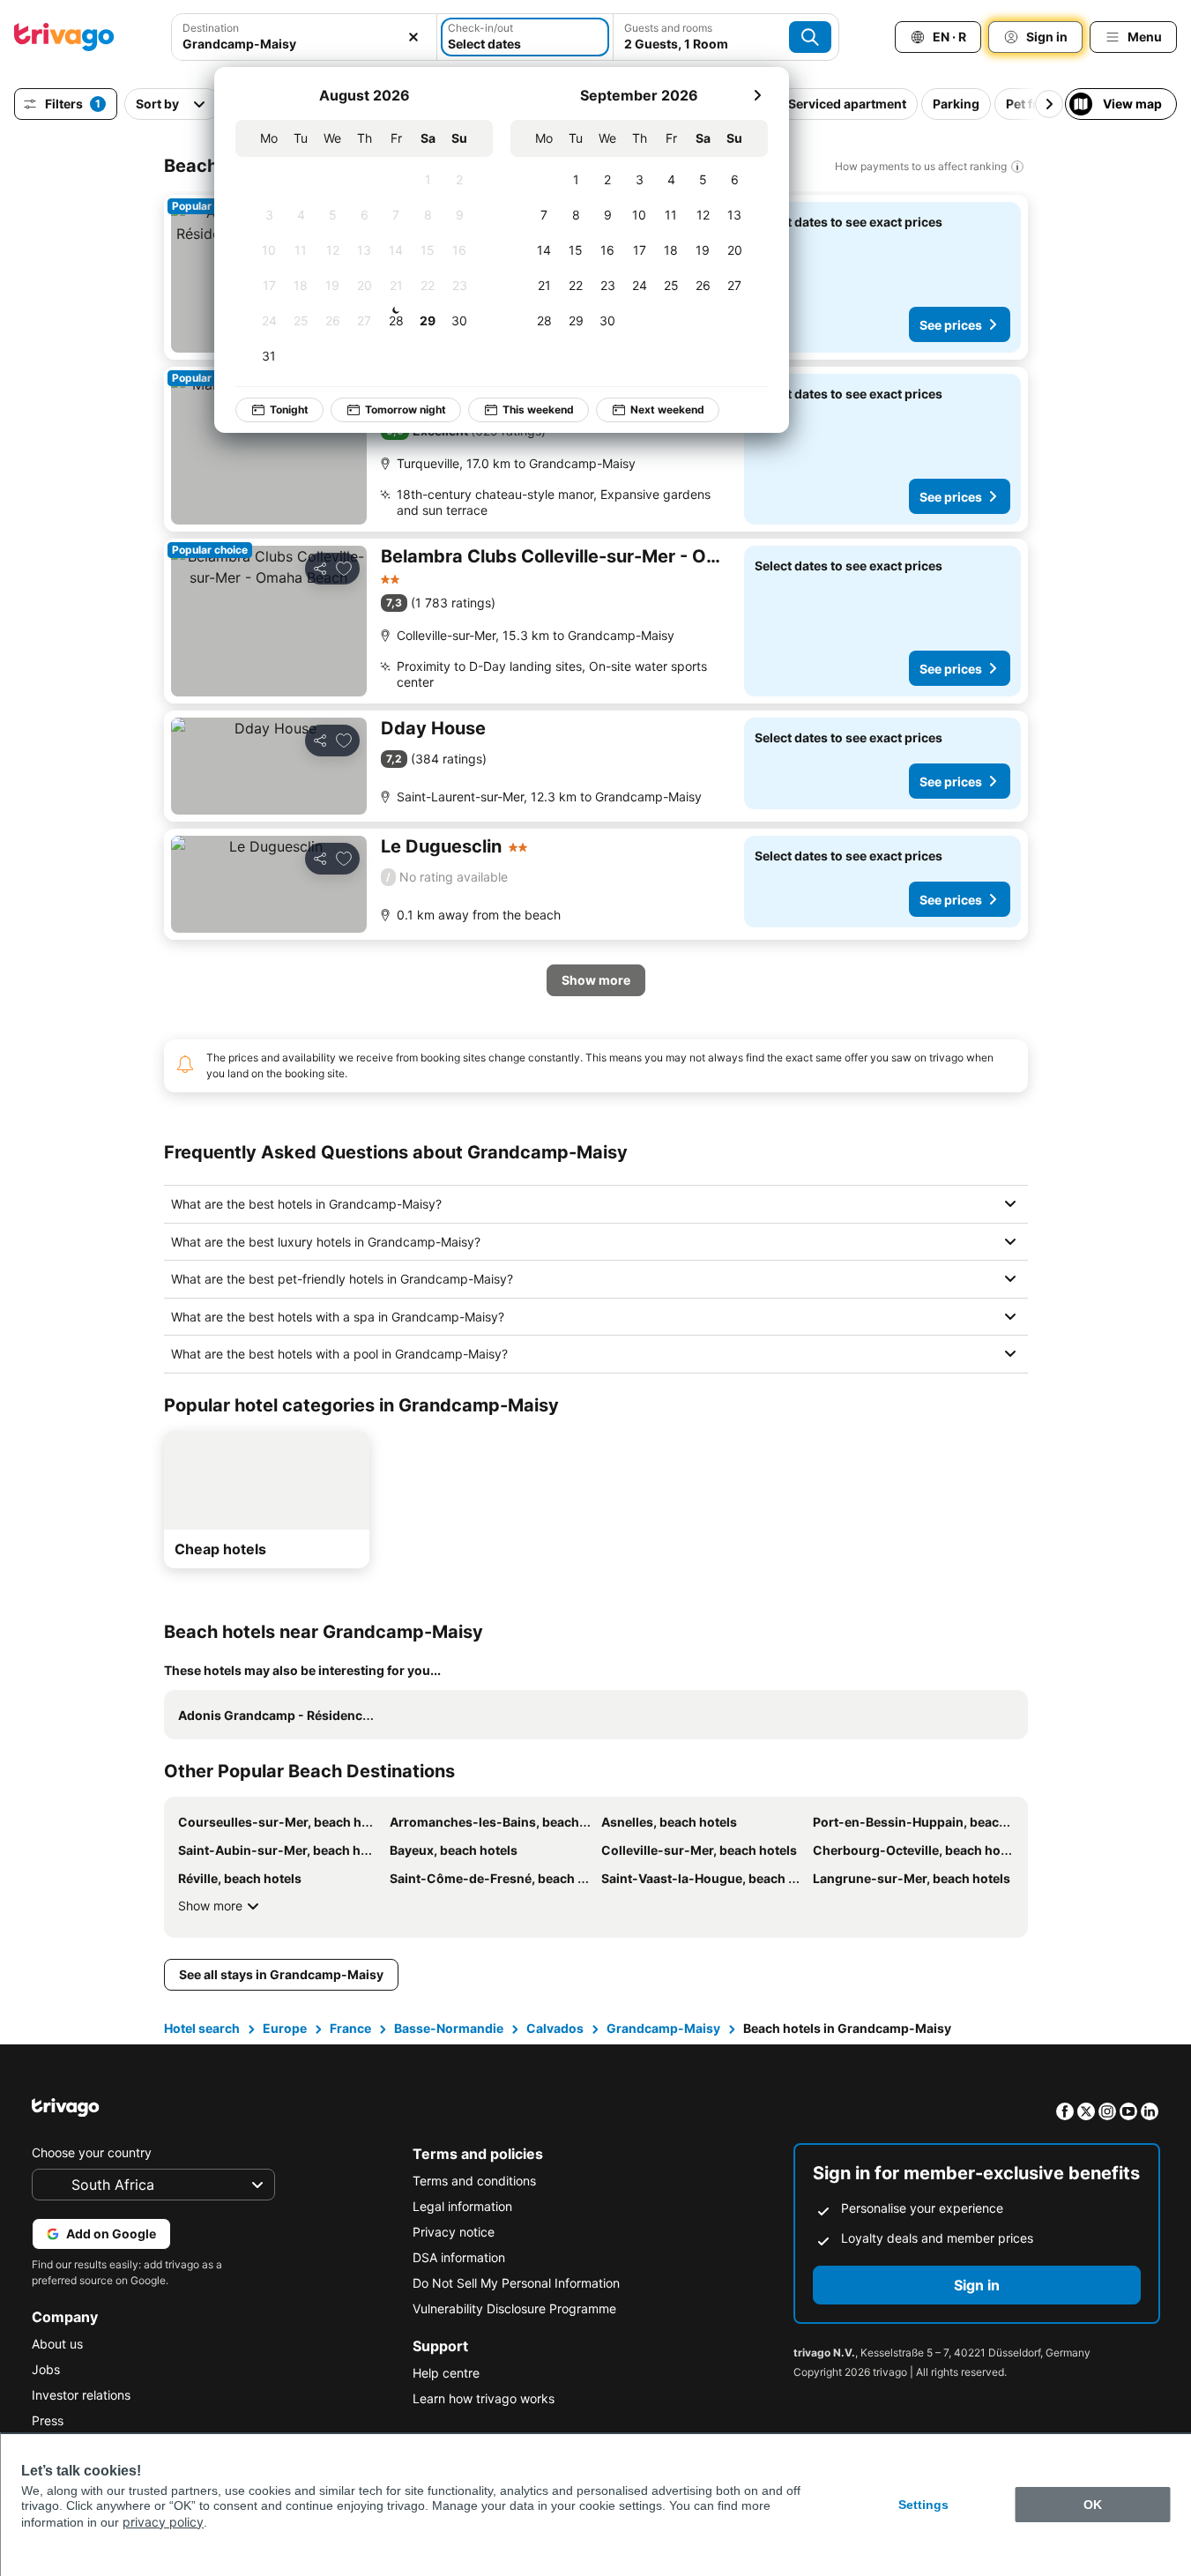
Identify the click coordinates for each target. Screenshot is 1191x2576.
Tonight (289, 409)
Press (48, 2420)
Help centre (446, 2373)
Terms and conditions (474, 2181)
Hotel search (202, 2028)
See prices (951, 325)
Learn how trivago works (484, 2398)
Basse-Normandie (449, 2028)
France (350, 2028)
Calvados (555, 2028)
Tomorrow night (406, 409)
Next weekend (667, 409)
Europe (285, 2028)
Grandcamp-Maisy (663, 2028)
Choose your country (92, 2152)
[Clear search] (413, 37)
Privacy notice (454, 2232)
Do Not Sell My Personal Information (516, 2283)
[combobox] (304, 44)
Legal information (462, 2206)
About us (57, 2344)
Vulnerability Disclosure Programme (514, 2308)
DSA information (459, 2257)
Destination (211, 28)
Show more (210, 1906)
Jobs (46, 2369)
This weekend (538, 409)
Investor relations (81, 2395)
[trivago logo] (64, 37)
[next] (757, 95)
